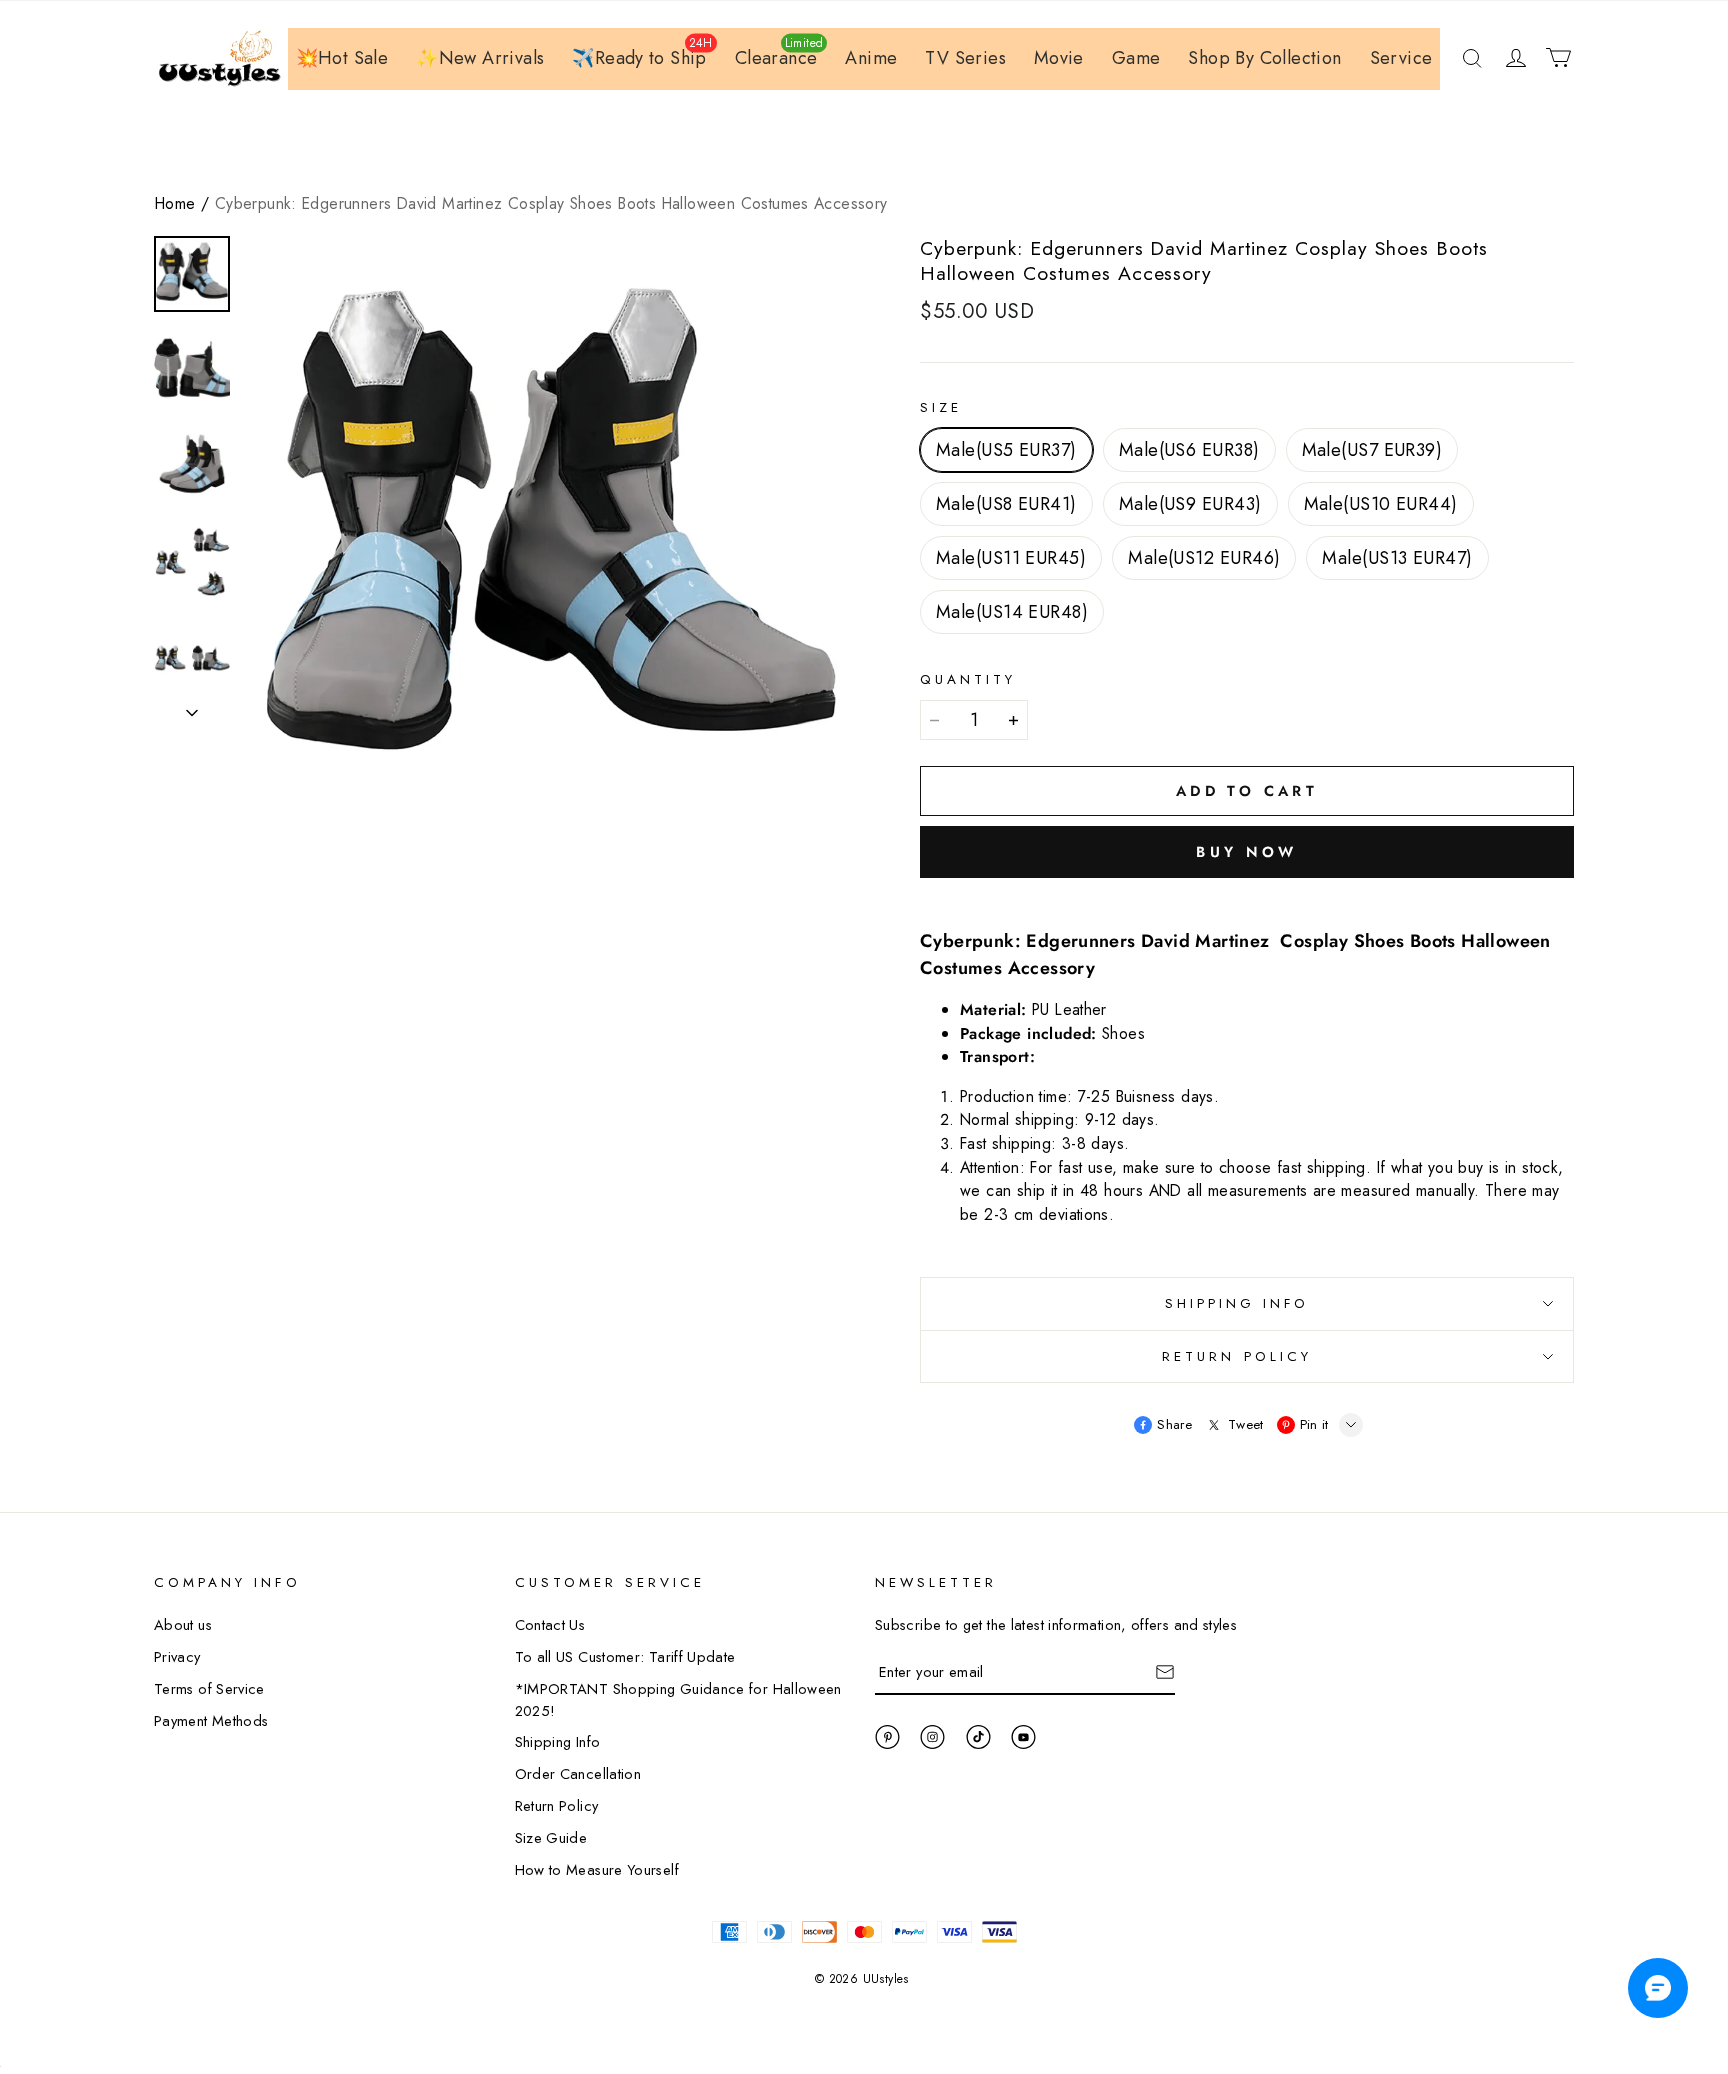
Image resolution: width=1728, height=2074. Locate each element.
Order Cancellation (578, 1773)
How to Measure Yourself (597, 1869)
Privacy (177, 1656)
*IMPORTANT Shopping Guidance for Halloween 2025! (678, 1699)
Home (175, 203)
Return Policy (557, 1805)
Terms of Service (209, 1688)
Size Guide (551, 1837)
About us (183, 1624)
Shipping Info (558, 1741)
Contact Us (550, 1624)
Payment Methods (211, 1720)
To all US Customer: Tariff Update (625, 1656)
